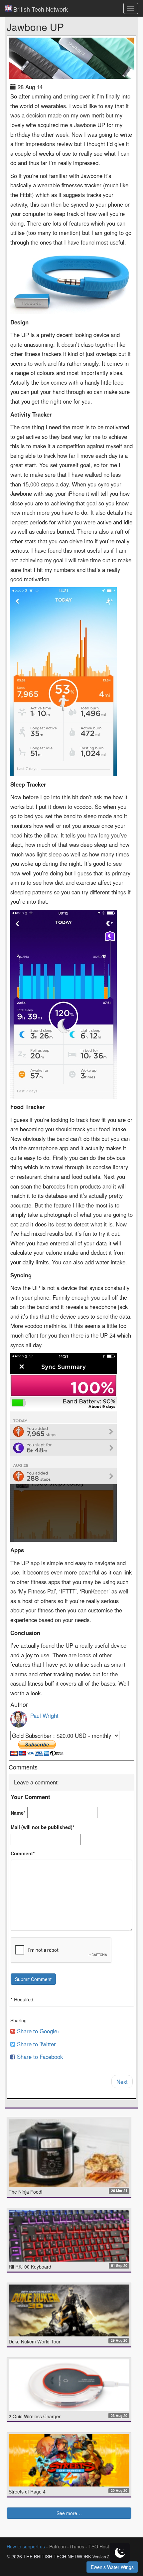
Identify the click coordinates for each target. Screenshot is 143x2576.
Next (122, 2082)
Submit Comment (33, 1979)
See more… (69, 2513)
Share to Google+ (38, 2031)
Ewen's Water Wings (112, 2567)
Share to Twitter (36, 2044)
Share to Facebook (39, 2057)
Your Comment (30, 1797)
